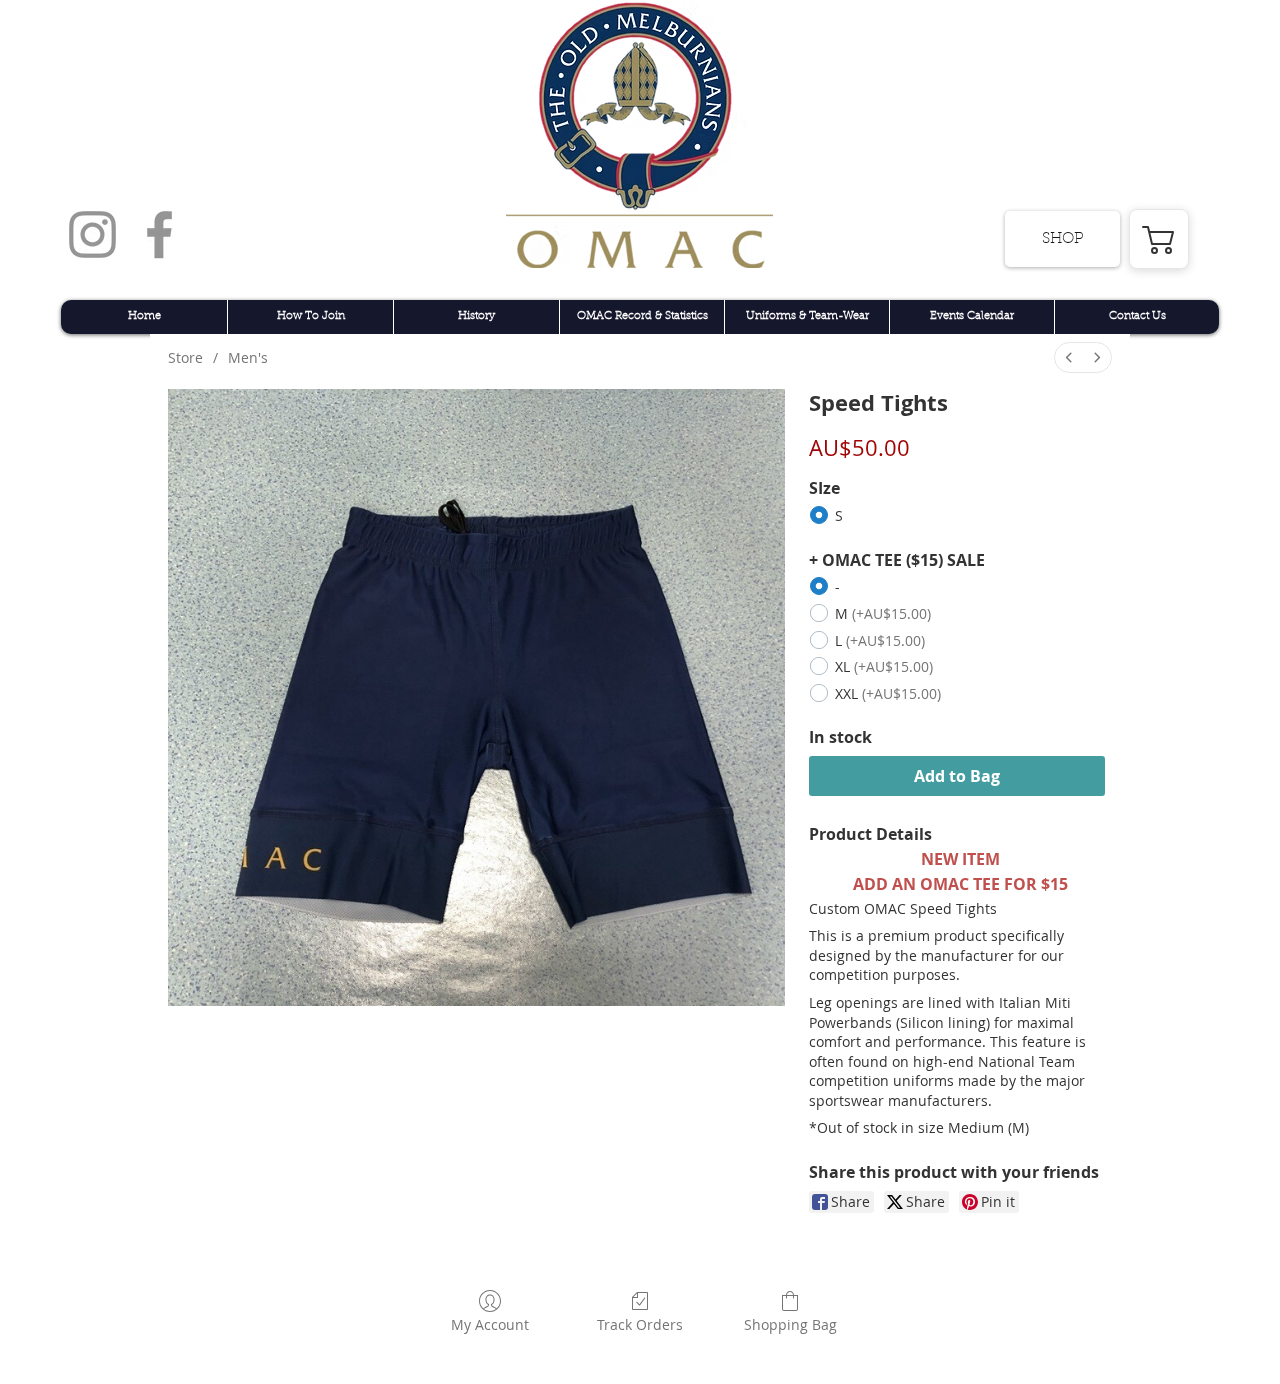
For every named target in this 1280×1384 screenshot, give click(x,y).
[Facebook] (159, 234)
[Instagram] (92, 234)
